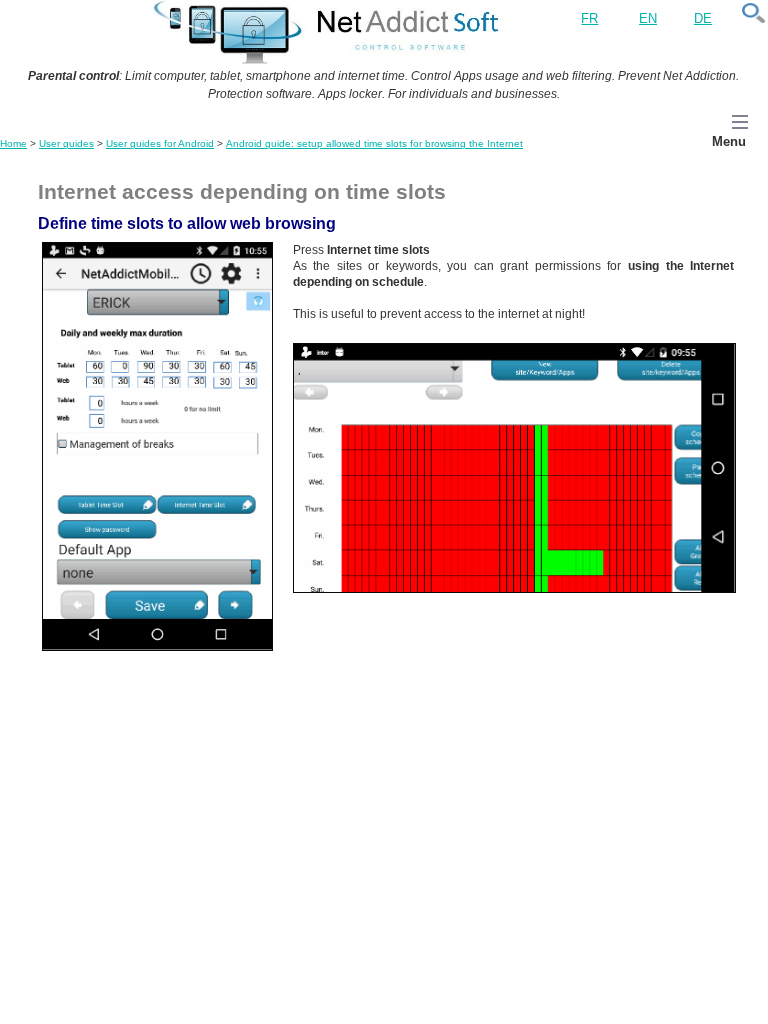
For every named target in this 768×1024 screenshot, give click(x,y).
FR (589, 18)
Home (13, 143)
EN (648, 18)
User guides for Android (160, 143)
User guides (66, 143)
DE (703, 18)
